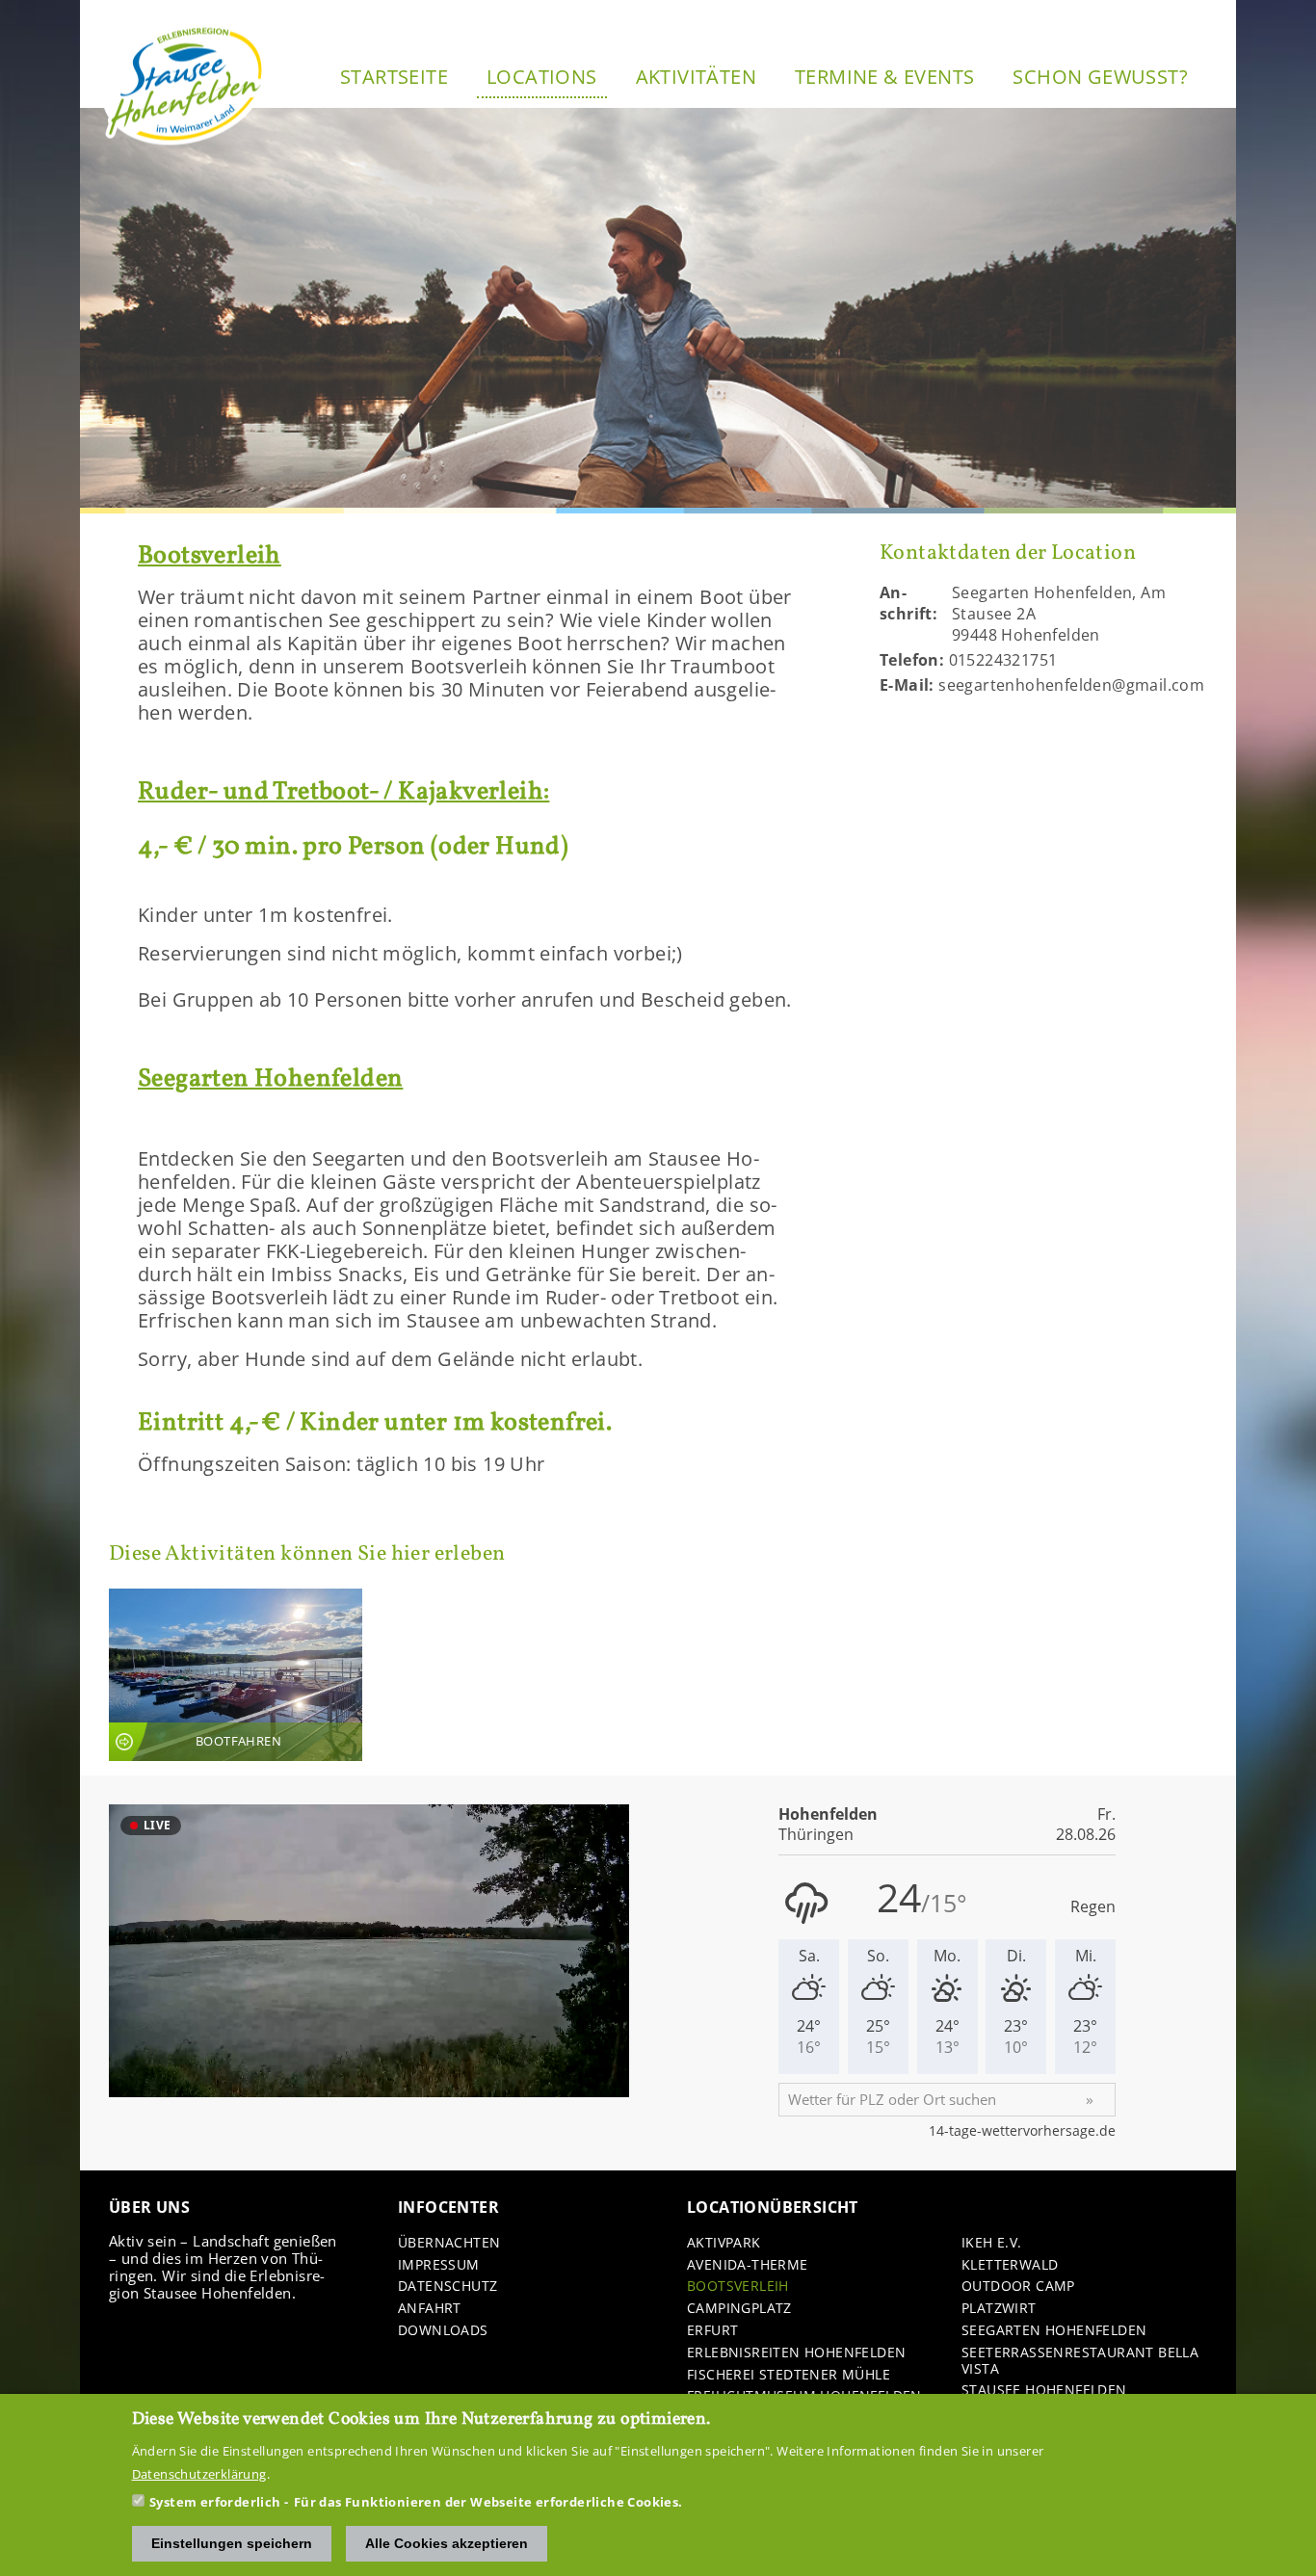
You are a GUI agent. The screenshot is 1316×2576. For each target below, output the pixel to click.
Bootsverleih (738, 2287)
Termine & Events (884, 77)
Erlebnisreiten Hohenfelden (796, 2353)
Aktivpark (724, 2243)
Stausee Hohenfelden (1044, 2391)
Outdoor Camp (1018, 2287)
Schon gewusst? (1100, 77)
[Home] (186, 85)
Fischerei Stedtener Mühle (789, 2375)
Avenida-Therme (748, 2265)
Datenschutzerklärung (199, 2474)
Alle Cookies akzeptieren (447, 2543)
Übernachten (449, 2243)
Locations (542, 77)
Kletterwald (1010, 2265)
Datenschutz (447, 2287)
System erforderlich (215, 2502)
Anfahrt (430, 2309)
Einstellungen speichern (232, 2543)
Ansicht (236, 1675)
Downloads (443, 2331)
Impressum (439, 2265)
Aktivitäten (696, 77)
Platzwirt (999, 2309)
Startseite (394, 77)
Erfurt (712, 2331)
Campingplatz (739, 2309)
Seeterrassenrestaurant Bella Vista (1080, 2361)
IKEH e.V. (992, 2243)
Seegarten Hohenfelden (1054, 2331)
